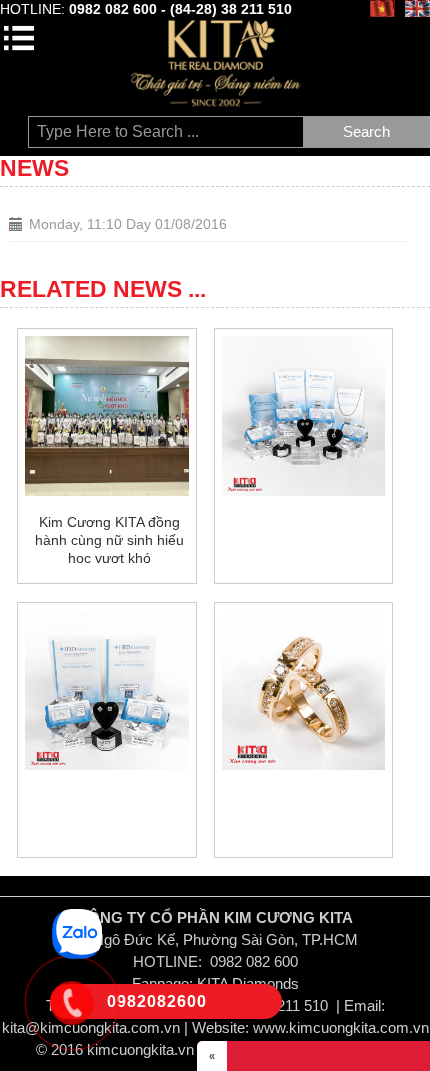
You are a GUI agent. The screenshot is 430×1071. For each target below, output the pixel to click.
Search (366, 131)
